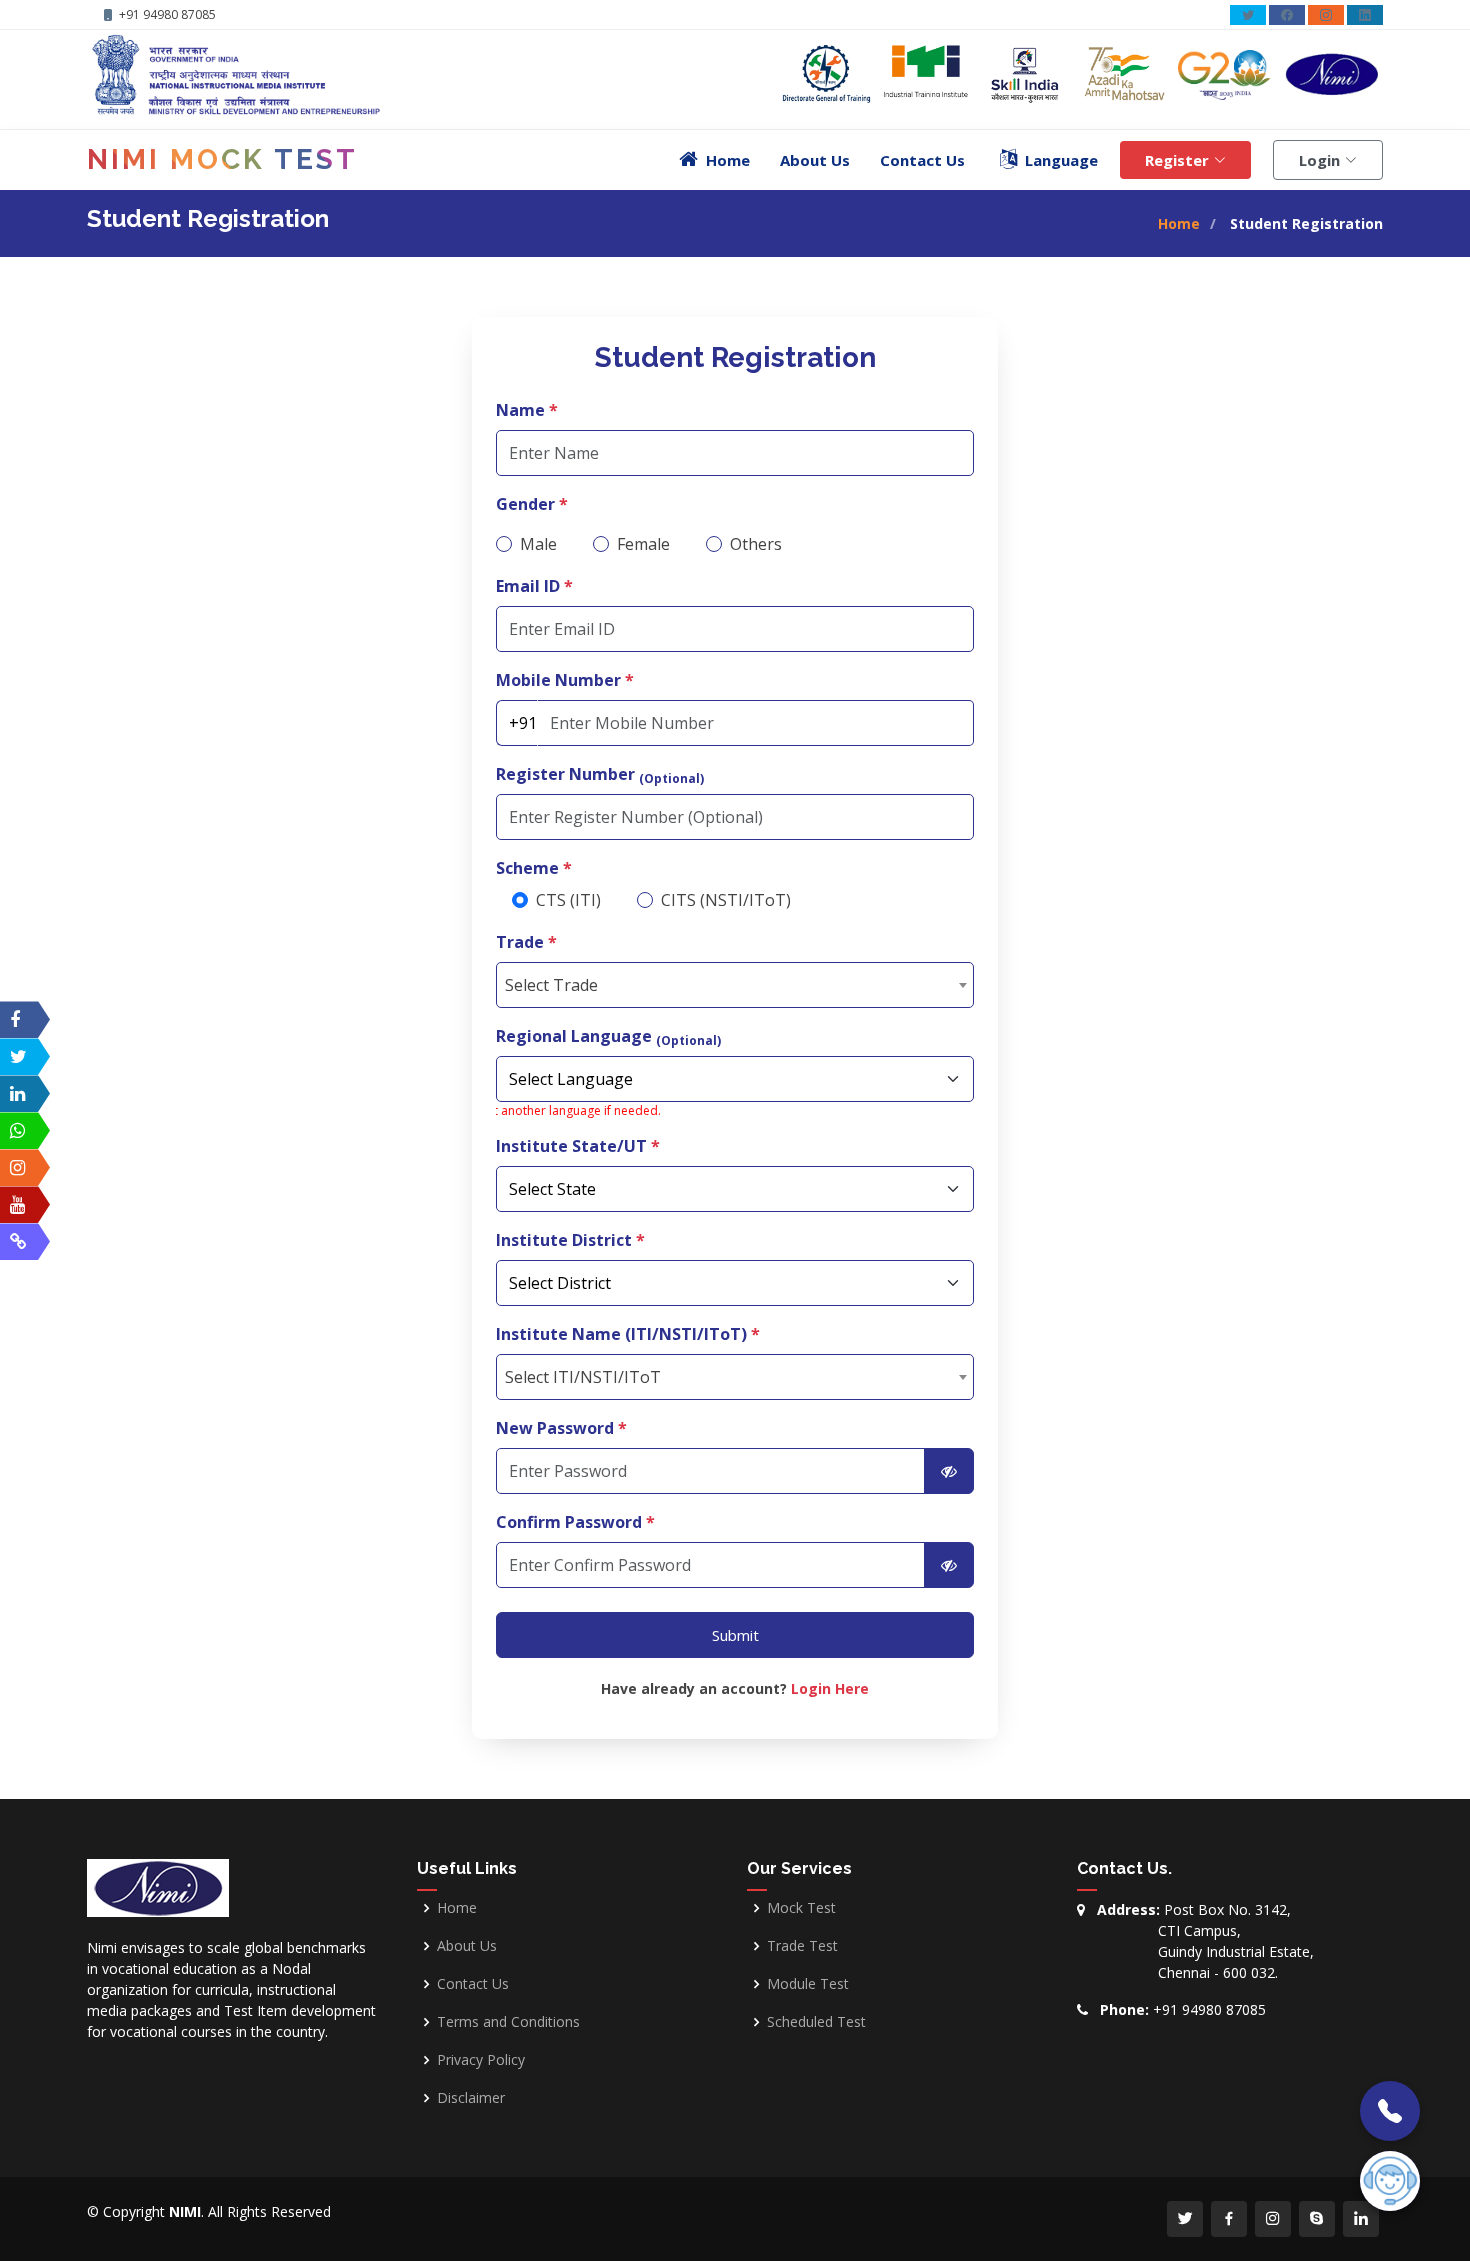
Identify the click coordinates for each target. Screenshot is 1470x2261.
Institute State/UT (578, 1146)
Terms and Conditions (508, 2022)
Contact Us (922, 160)
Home (1179, 223)
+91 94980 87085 (1209, 2009)
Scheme (534, 868)
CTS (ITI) (568, 900)
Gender (532, 504)
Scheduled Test (816, 2022)
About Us (815, 160)
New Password (561, 1428)
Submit (735, 1635)
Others (756, 544)
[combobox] (735, 985)
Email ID (534, 586)
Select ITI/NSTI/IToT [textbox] (583, 1377)
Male (538, 544)
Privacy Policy (481, 2060)
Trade (526, 942)
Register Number (600, 774)
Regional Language (608, 1036)
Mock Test (801, 1908)
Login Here (830, 1688)
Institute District (570, 1240)
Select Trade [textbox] (551, 985)
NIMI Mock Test (222, 159)
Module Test (808, 1984)
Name (527, 410)
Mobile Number (565, 680)
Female (643, 544)
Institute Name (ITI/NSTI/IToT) (628, 1334)
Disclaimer (471, 2098)
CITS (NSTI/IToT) (726, 900)
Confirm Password (575, 1522)
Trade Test (802, 1946)
